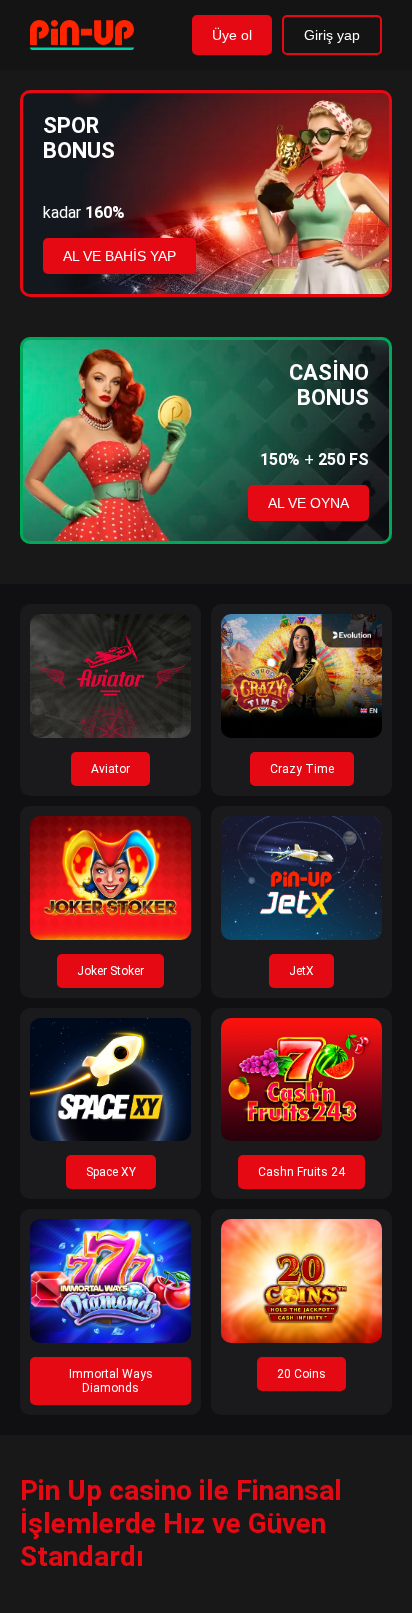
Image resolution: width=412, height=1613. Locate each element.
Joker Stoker (110, 971)
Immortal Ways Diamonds (111, 1381)
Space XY (111, 1172)
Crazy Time (302, 769)
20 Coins (301, 1374)
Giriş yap (332, 35)
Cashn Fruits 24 (301, 1172)
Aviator (110, 769)
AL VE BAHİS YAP (119, 256)
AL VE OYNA (308, 503)
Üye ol (232, 35)
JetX (301, 971)
